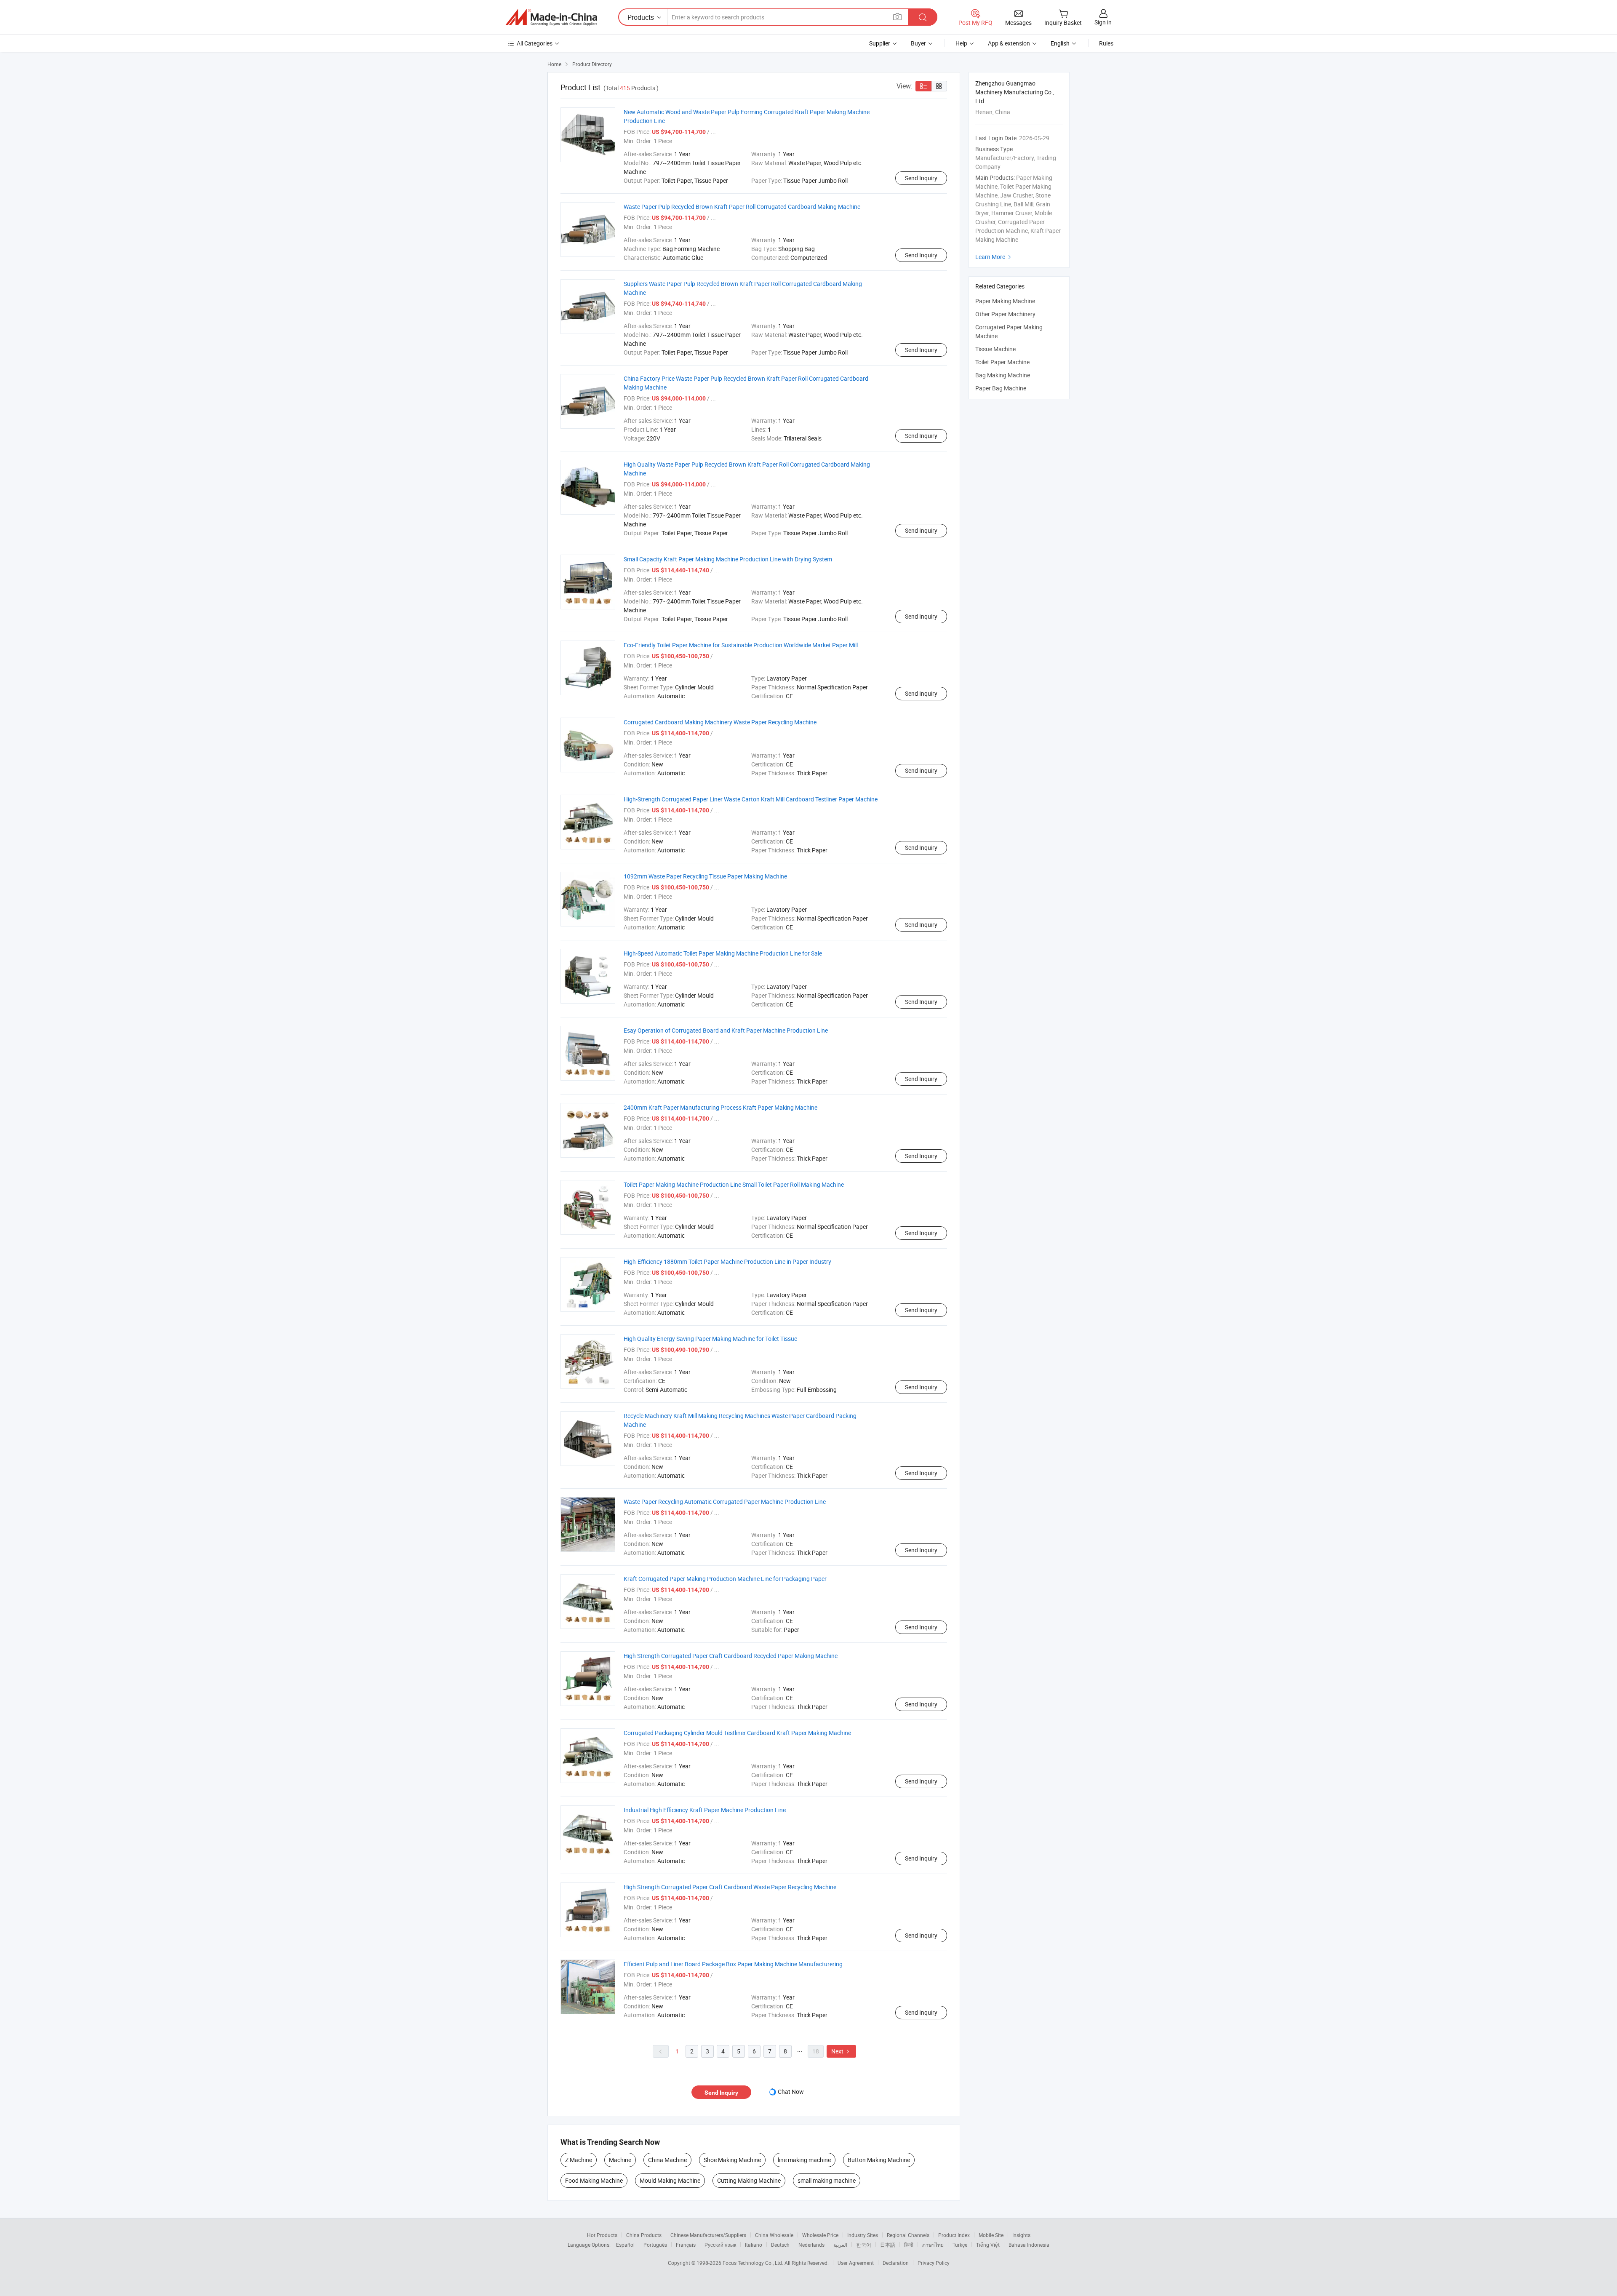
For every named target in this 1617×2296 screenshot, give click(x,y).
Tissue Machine (995, 349)
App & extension (1009, 43)
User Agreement (856, 2263)
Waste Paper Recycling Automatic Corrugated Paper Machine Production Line (725, 1502)
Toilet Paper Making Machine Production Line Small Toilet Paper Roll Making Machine (734, 1184)
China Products (644, 2235)
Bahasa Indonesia (1029, 2245)
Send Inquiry (921, 178)
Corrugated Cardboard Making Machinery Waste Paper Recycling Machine (720, 722)
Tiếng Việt (988, 2245)
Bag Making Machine (1003, 375)
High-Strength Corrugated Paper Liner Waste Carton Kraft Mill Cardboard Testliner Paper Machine (751, 799)
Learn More (994, 257)
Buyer (918, 43)
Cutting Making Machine (749, 2180)
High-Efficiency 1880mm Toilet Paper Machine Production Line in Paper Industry (727, 1261)
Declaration (896, 2263)
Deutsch (780, 2245)
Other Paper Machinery (1005, 314)
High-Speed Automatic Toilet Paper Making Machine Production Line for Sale (723, 953)
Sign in (1103, 22)
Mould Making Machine (670, 2180)
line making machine (804, 2160)
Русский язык (720, 2245)
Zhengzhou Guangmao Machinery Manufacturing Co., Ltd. (1015, 92)
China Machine (667, 2160)
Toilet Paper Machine (1002, 362)
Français (686, 2245)
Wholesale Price (820, 2235)
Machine (620, 2160)
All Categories (535, 43)
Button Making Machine (879, 2160)
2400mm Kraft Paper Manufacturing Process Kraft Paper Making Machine (720, 1107)
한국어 (864, 2245)
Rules (1106, 43)
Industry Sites (863, 2235)
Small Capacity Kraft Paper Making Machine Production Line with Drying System (728, 559)
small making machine (827, 2180)
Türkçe (960, 2245)
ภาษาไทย (933, 2245)
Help (961, 43)
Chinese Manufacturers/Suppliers (708, 2235)
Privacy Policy (934, 2263)
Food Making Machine (594, 2180)
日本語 (888, 2245)
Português (655, 2245)
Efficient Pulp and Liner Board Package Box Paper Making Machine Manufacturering (733, 1964)
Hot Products (602, 2235)
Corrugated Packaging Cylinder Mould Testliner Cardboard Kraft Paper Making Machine (737, 1733)
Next (841, 2051)
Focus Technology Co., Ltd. (754, 2263)
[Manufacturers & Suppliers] (551, 17)
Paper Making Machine (1005, 301)
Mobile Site (991, 2235)
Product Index (954, 2235)
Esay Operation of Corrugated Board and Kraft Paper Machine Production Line (726, 1030)
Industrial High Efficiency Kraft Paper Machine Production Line (705, 1810)
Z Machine (579, 2160)
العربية (840, 2245)
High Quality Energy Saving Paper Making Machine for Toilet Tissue (710, 1339)
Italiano (754, 2245)
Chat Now (791, 2092)
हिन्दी (909, 2245)
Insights (1021, 2235)
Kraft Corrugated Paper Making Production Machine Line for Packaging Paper (725, 1579)
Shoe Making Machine (732, 2160)
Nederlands (811, 2245)
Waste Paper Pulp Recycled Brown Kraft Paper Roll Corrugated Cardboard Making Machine (742, 207)
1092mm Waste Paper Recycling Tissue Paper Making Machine (705, 876)
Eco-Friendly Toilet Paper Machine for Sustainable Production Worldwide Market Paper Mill (741, 645)
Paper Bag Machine (1001, 388)
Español (625, 2245)
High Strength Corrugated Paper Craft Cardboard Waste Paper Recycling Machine (730, 1887)
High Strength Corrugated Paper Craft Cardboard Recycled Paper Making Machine (731, 1656)
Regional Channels (908, 2235)
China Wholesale (774, 2235)
